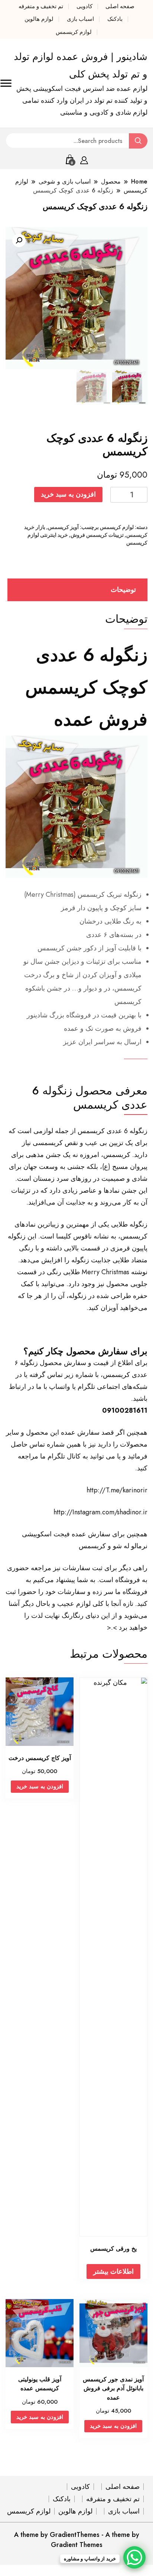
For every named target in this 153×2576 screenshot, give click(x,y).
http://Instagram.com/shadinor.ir (100, 1512)
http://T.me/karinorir (117, 1490)
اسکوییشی (37, 1534)
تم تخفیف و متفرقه (41, 6)
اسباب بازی (80, 19)
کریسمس (92, 1546)
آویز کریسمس (63, 527)
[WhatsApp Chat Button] (134, 2557)
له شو (121, 1546)
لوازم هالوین (39, 19)
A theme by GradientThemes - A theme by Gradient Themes (77, 2540)
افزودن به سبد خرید (68, 494)
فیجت (62, 1534)
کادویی (84, 6)
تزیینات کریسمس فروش (97, 535)
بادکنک (115, 19)
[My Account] (84, 159)
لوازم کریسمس (74, 32)
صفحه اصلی (120, 6)
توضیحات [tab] (123, 590)
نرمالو (139, 1546)
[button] (19, 240)
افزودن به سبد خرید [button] (40, 1786)
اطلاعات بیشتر (113, 2271)
